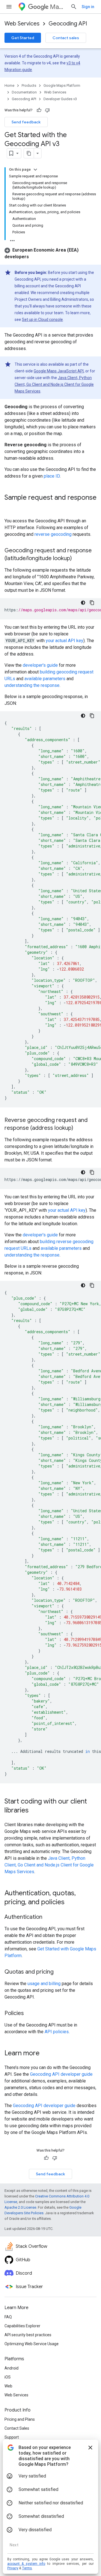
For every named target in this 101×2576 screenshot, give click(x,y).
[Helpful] (39, 110)
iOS (8, 2377)
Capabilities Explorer (22, 2326)
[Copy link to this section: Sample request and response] (10, 507)
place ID (52, 476)
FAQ (8, 2317)
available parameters (45, 679)
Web (8, 2386)
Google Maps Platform (62, 85)
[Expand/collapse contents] (35, 170)
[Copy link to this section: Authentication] (48, 1917)
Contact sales (66, 38)
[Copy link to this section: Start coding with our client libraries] (34, 1811)
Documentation (24, 92)
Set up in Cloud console (42, 320)
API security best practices (28, 2335)
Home (9, 85)
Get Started (23, 38)
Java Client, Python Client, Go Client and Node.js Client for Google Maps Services (54, 384)
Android (12, 2368)
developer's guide (40, 665)
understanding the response (32, 685)
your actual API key (65, 641)
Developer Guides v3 (60, 99)
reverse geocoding (53, 534)
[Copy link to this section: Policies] (29, 2014)
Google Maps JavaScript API (59, 371)
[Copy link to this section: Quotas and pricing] (59, 1972)
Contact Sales (17, 2428)
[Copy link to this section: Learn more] (45, 2054)
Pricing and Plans (20, 2419)
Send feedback (26, 122)
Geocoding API (68, 24)
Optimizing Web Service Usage (32, 2344)
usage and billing (44, 1984)
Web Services (22, 24)
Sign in (88, 7)
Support (12, 2437)
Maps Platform (58, 7)
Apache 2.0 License (20, 2207)
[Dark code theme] (83, 603)
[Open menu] (9, 7)
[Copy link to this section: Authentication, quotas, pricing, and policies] (70, 1903)
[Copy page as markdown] (29, 153)
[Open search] (74, 7)
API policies (57, 2032)
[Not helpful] (47, 110)
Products (29, 85)
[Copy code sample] (92, 603)
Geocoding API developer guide (61, 2074)
